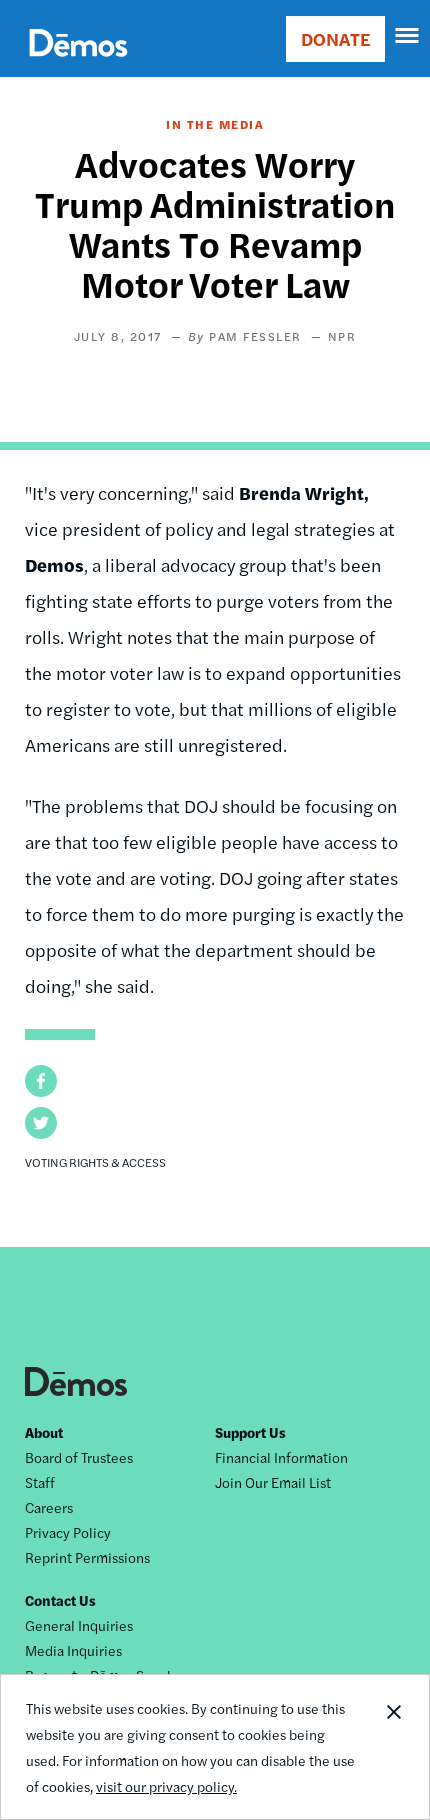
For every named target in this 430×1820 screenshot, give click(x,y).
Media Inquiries (73, 1650)
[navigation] (408, 36)
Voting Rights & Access (95, 1162)
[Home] (78, 65)
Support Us (250, 1432)
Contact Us (60, 1600)
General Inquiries (79, 1625)
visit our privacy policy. (166, 1786)
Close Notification (393, 1747)
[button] (41, 1081)
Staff (40, 1482)
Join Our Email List (273, 1482)
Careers (49, 1507)
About (44, 1432)
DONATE (335, 38)
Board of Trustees (79, 1457)
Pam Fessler (255, 336)
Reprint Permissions (87, 1557)
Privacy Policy (68, 1532)
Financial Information (281, 1457)
